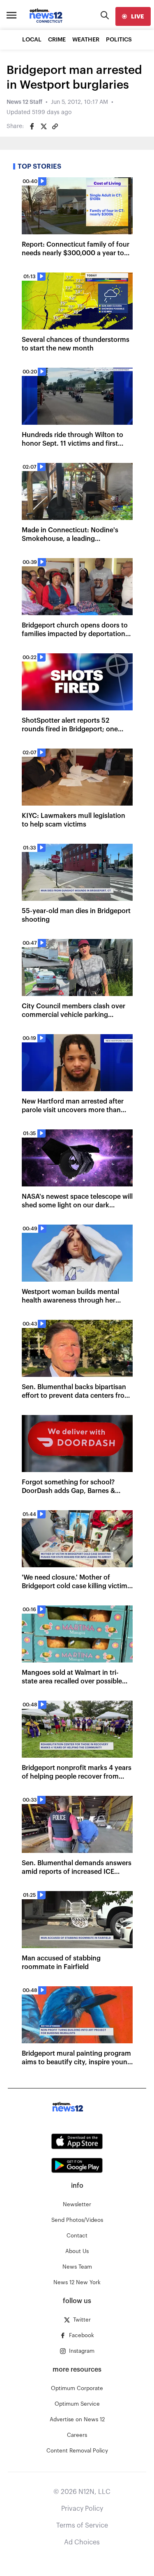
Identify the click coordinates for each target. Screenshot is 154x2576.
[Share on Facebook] (32, 126)
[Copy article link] (55, 126)
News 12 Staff (24, 102)
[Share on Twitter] (44, 126)
